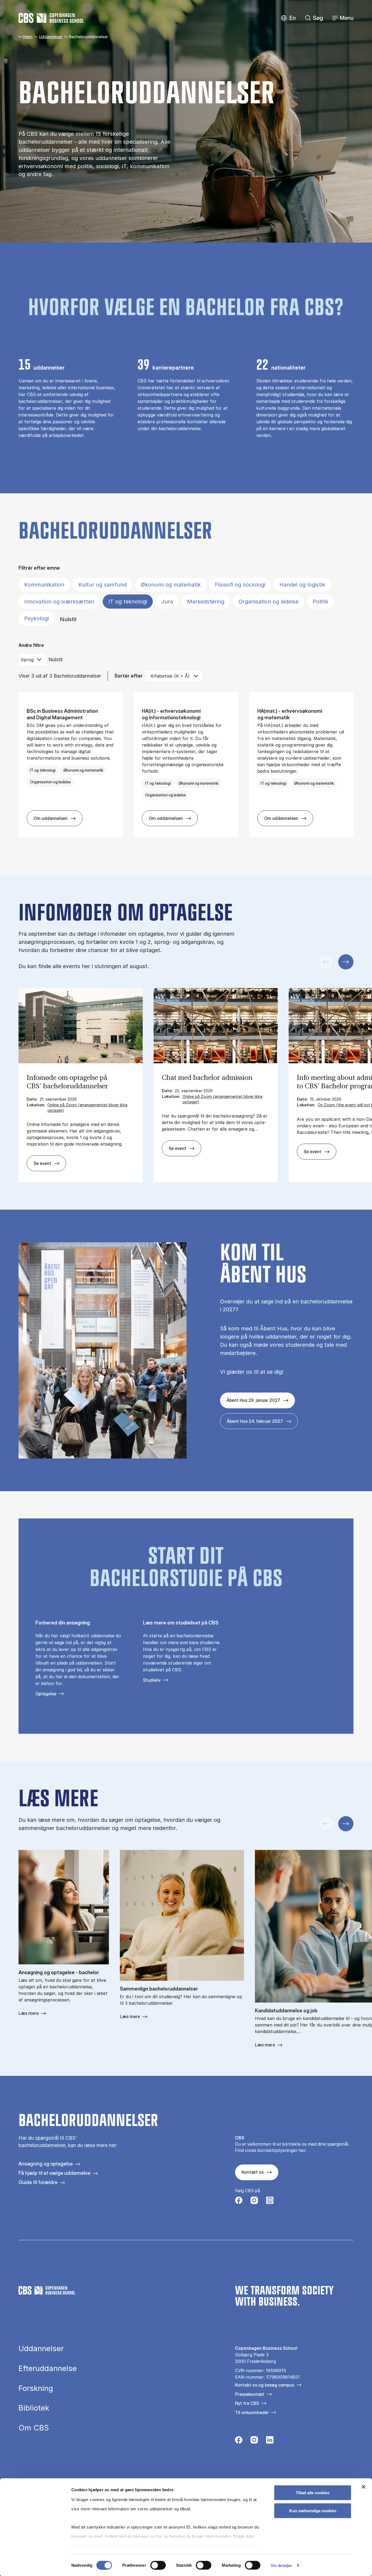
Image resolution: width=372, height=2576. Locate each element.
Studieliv (152, 1680)
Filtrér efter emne (39, 568)
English (288, 18)
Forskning (36, 2388)
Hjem (28, 37)
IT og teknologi (128, 602)
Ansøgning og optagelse (46, 2164)
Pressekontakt (250, 2394)
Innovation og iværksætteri (59, 602)
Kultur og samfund (103, 585)
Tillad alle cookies (313, 2493)
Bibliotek (34, 2408)
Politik (320, 602)
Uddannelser (51, 37)
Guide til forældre (38, 2182)
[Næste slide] (346, 962)
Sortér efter (129, 676)
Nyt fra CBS (247, 2403)
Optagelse (46, 1694)
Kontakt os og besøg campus (265, 2385)
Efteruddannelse (48, 2369)
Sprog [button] (27, 660)
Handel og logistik (302, 585)
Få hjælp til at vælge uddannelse (54, 2173)
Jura (167, 602)
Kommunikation (44, 585)
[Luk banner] (364, 2487)
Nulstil (68, 619)
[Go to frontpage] (51, 18)
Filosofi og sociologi (240, 585)
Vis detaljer (281, 2565)
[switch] (158, 2565)
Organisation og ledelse (269, 602)
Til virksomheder (252, 2412)
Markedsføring (206, 602)
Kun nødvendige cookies (313, 2510)
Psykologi (36, 618)
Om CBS (34, 2428)
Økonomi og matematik (171, 585)
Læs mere (29, 2013)
